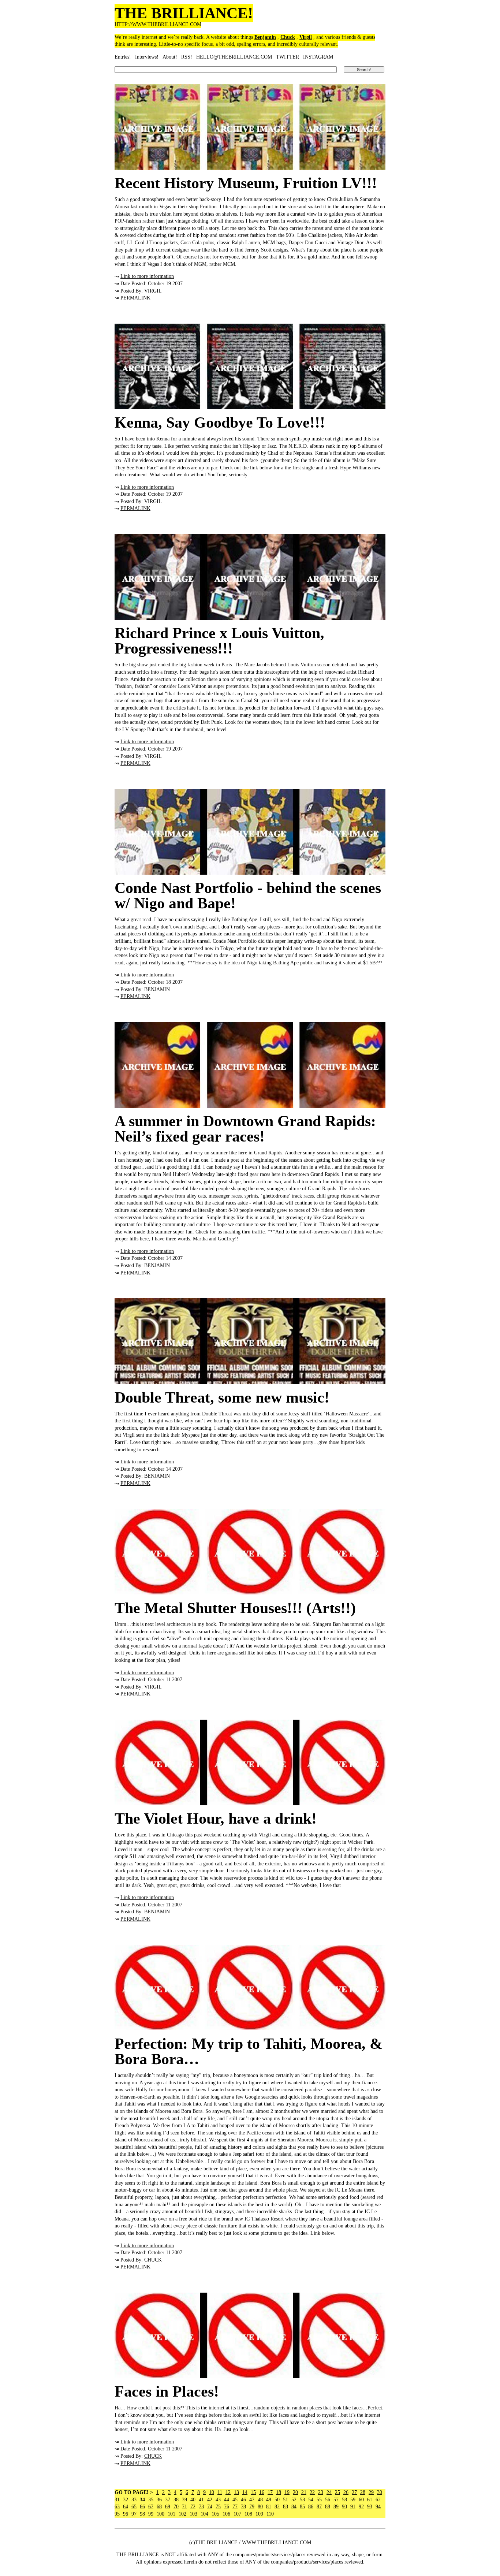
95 (117, 2514)
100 (161, 2514)
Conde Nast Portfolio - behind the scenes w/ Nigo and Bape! (248, 896)
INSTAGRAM (318, 57)
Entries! (123, 57)
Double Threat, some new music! (222, 1397)
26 (346, 2492)
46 (243, 2500)
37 (168, 2500)
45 (235, 2500)
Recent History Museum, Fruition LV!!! (246, 183)
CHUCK (153, 2260)
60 (361, 2500)
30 (380, 2492)
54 (311, 2500)
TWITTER (288, 57)
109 (259, 2514)
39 (184, 2500)
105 (215, 2514)
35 (151, 2500)
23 (321, 2492)
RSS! (187, 57)
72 (193, 2507)
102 (182, 2514)
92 (361, 2507)
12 (228, 2492)
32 (126, 2500)
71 (184, 2507)
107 (237, 2514)
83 (286, 2507)
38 (176, 2500)
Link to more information (147, 276)
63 (117, 2507)
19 (287, 2492)
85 (302, 2507)
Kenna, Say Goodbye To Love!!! (220, 422)
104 (204, 2514)
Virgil (306, 37)
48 (260, 2500)
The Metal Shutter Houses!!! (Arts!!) (235, 1608)
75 (218, 2507)
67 (151, 2507)
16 (262, 2492)
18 (279, 2492)
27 (354, 2492)
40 (193, 2500)
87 (319, 2507)
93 (370, 2507)
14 (245, 2492)
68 (159, 2507)
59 (353, 2500)
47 (252, 2500)
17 (270, 2492)
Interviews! (147, 57)
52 (294, 2500)
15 (253, 2492)
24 (329, 2492)
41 (201, 2500)
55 (319, 2500)
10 (212, 2492)
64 (126, 2507)
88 (328, 2507)
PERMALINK (135, 298)
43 (218, 2500)
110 (270, 2514)
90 (344, 2507)
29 (371, 2492)
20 (295, 2492)
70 (176, 2507)
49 (269, 2500)
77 (235, 2507)
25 (337, 2492)
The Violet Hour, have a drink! (216, 1819)
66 (142, 2507)
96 (126, 2514)
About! (170, 57)
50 (277, 2500)
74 (210, 2507)
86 (311, 2507)
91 (353, 2507)
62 (378, 2500)
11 (220, 2492)
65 (134, 2507)
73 (201, 2507)
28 (363, 2492)
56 (328, 2500)
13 (236, 2492)
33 (134, 2500)
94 (378, 2507)
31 (117, 2500)
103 (193, 2514)
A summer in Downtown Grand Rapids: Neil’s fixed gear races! (245, 1129)
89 (336, 2507)
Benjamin (265, 37)
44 (227, 2500)
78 (243, 2507)
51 (286, 2500)
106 (226, 2514)
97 (134, 2514)
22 (312, 2492)
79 (252, 2507)
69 (168, 2507)
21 (304, 2492)
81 (269, 2507)
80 (260, 2507)
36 (159, 2500)
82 (277, 2507)
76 (227, 2507)
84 (294, 2507)
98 (142, 2514)
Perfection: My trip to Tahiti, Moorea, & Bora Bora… (249, 2051)
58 (344, 2500)
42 (210, 2500)
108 (248, 2514)
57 (336, 2500)
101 (171, 2514)
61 (370, 2500)
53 (302, 2500)
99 (151, 2514)
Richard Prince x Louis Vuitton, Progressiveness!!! (219, 641)
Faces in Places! (167, 2391)
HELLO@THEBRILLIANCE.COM (234, 57)
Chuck (288, 37)
